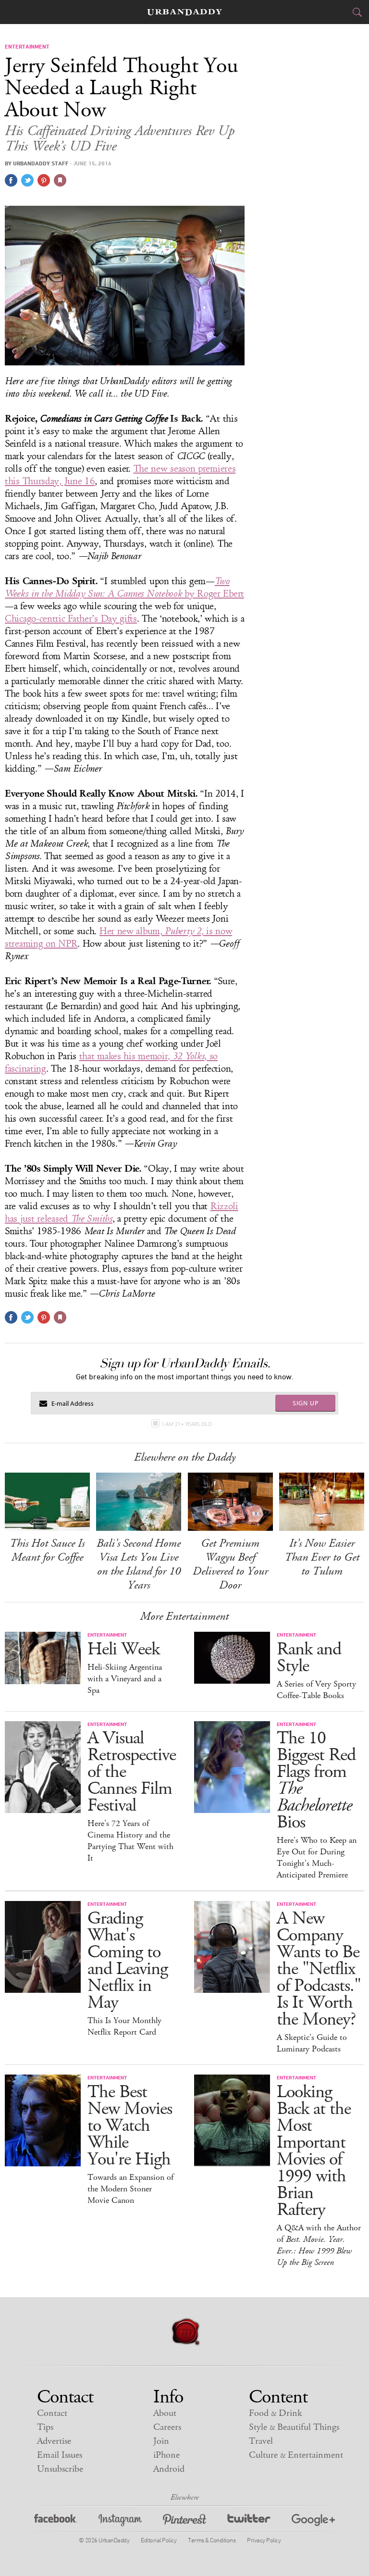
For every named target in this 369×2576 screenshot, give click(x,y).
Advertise (54, 2441)
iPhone (166, 2455)
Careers (167, 2427)
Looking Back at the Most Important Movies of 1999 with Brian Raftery (314, 2151)
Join (161, 2441)
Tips (45, 2427)
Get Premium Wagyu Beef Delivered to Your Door (230, 1564)
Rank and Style (309, 1658)
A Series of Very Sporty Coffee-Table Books (316, 1690)
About (165, 2413)
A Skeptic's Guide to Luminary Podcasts (312, 2043)
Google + (313, 2521)
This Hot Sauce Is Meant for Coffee (47, 1550)
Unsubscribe (60, 2469)
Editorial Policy (159, 2540)
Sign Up (306, 1403)
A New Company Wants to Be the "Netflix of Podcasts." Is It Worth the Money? (319, 1969)
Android (169, 2469)
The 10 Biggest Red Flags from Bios (316, 1780)
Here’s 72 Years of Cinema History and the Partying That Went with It (130, 1841)
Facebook (56, 2521)
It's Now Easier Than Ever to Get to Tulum (322, 1557)
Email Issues (60, 2455)
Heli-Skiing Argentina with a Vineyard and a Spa (125, 1679)
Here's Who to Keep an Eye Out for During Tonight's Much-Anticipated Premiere (317, 1858)
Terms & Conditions (212, 2540)
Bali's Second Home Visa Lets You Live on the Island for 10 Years (139, 1564)
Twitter (249, 2521)
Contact (52, 2413)
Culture (296, 2455)
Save (44, 180)
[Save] (60, 180)
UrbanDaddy (184, 12)
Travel (261, 2441)
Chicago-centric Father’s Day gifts (71, 619)
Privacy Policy (264, 2540)
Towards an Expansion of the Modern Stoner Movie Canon (130, 2189)
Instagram (120, 2521)
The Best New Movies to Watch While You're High (130, 2126)
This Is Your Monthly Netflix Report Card (124, 2026)
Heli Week (123, 1649)
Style (294, 2427)
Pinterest (184, 2521)
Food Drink (276, 2413)
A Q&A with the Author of (319, 2245)
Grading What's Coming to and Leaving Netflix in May (128, 1961)
